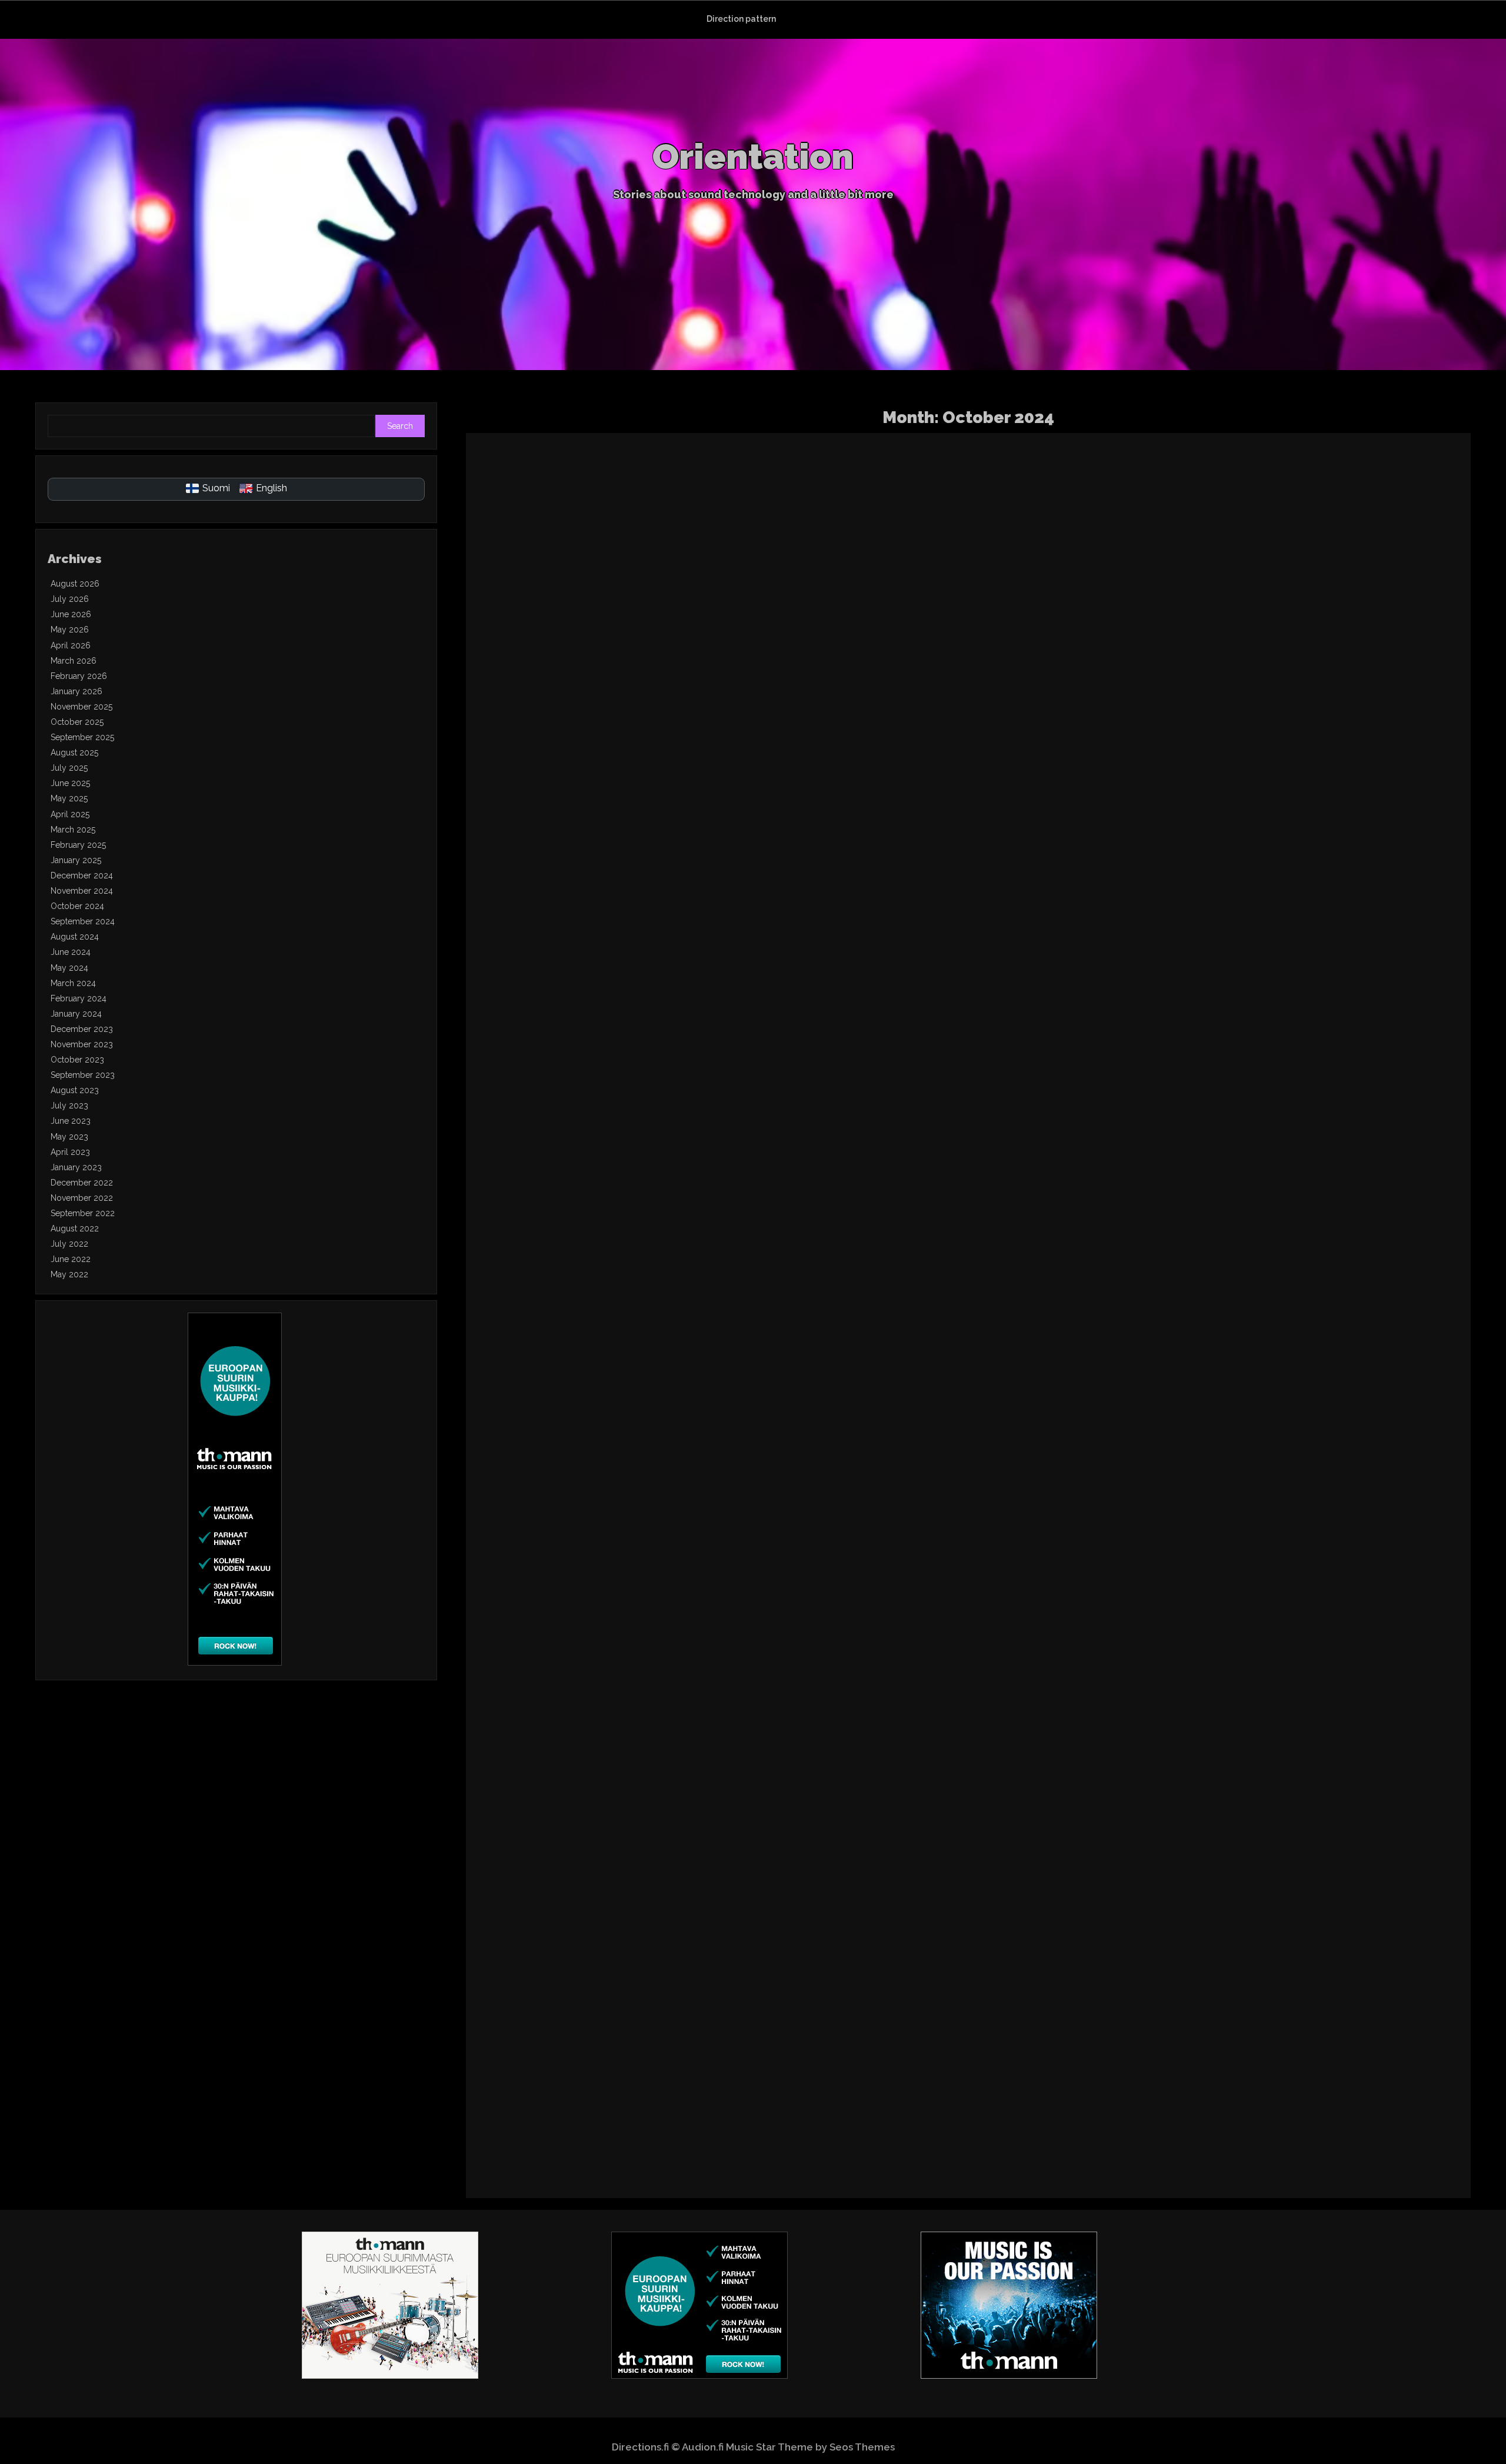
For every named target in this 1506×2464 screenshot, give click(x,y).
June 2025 (70, 783)
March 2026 (74, 661)
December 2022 (82, 1183)
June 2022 (71, 1259)
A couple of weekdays (1158, 1890)
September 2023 (83, 1075)
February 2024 (79, 998)
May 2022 (69, 1274)
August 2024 (75, 937)
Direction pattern (741, 19)
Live (1134, 642)
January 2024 (76, 1014)
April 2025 (70, 814)
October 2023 (77, 1060)
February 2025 (78, 845)
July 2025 (69, 768)
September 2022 (83, 1213)
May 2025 (69, 798)
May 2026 (70, 630)
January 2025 (76, 860)
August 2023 (75, 1090)
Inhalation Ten (1125, 1184)
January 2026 (76, 691)
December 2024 (82, 875)
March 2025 (73, 830)
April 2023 (70, 1152)
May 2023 (69, 1137)
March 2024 (73, 983)
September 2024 (83, 921)
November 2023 (82, 1044)
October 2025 (77, 722)
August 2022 (75, 1228)
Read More (1101, 604)
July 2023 (69, 1106)
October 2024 (77, 906)
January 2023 (76, 1167)
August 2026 (75, 584)
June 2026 (71, 614)
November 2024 (82, 891)
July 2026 (70, 599)
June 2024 (71, 952)
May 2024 (69, 968)
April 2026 (71, 645)
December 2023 (82, 1029)
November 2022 (82, 1198)
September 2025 (82, 737)
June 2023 (71, 1121)
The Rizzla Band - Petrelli (1172, 478)
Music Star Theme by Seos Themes (810, 2447)
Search (400, 426)
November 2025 (81, 707)
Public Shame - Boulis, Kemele (693, 831)
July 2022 (69, 1244)
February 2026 (79, 676)
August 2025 (74, 752)
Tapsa (1165, 642)
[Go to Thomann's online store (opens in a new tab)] (235, 1663)
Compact (600, 1537)
